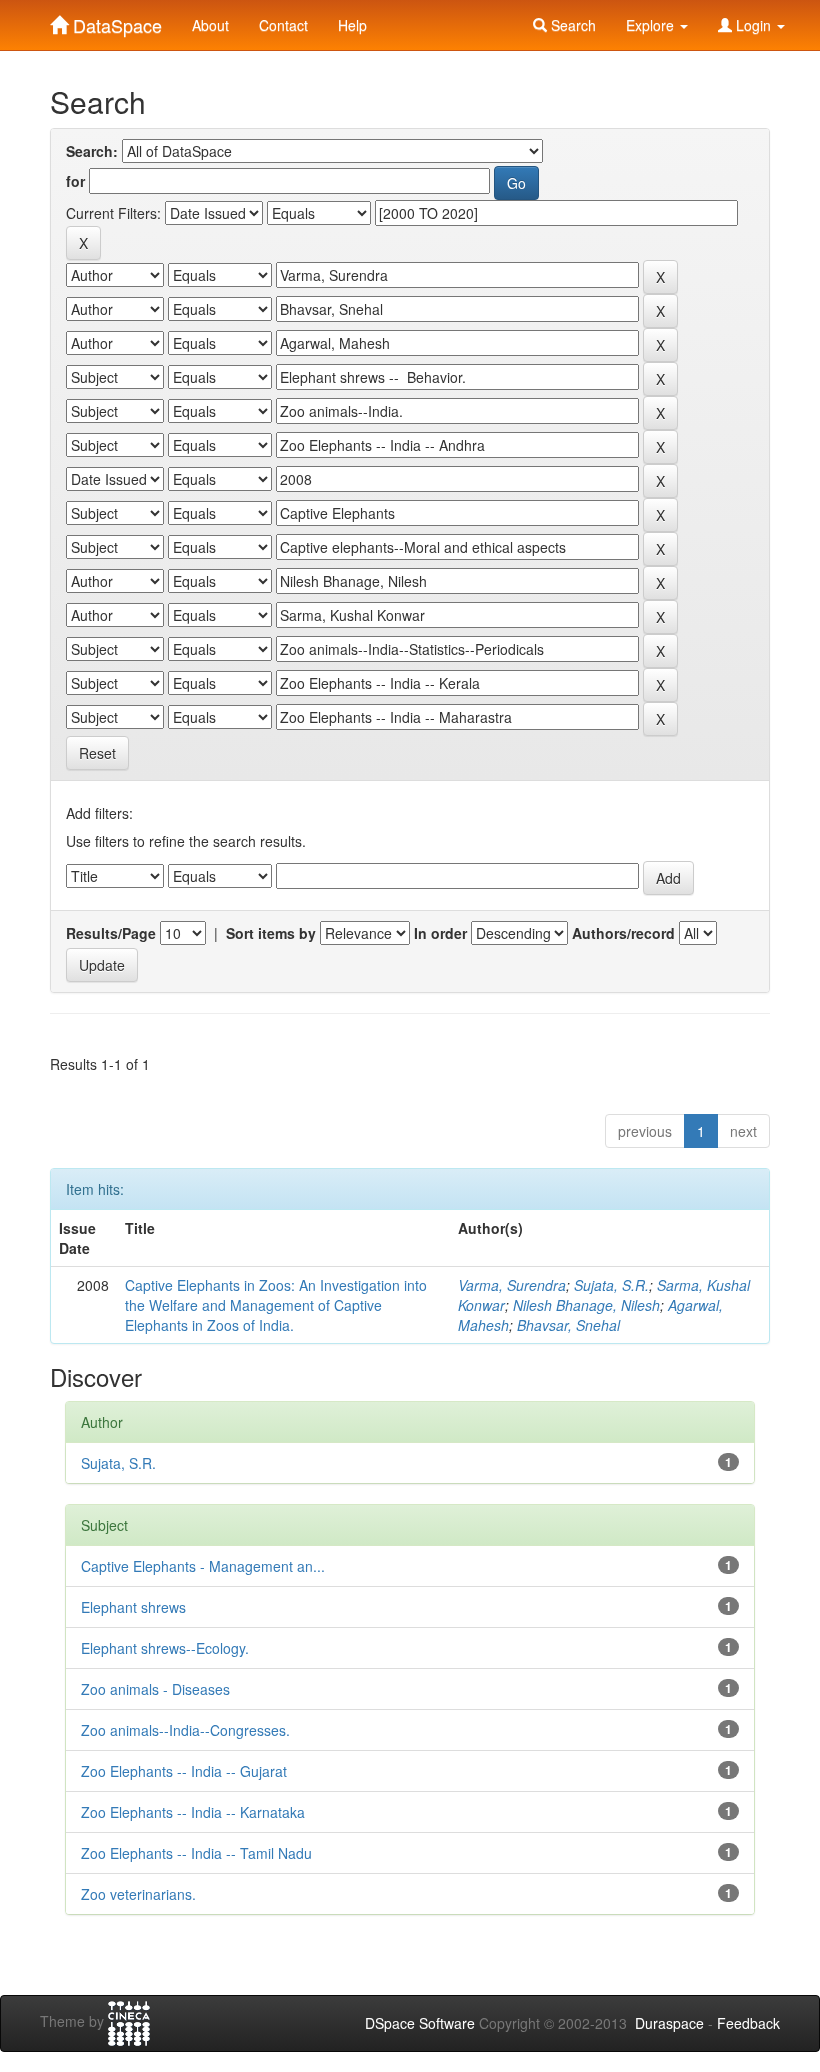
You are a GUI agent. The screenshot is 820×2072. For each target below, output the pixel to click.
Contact (283, 25)
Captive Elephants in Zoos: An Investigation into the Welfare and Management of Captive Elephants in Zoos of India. (276, 1305)
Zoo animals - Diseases (155, 1689)
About (210, 25)
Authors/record (623, 933)
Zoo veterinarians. (138, 1894)
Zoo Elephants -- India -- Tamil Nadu (196, 1853)
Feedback (748, 2023)
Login (753, 25)
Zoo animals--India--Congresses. (185, 1730)
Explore (652, 25)
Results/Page (111, 933)
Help (352, 25)
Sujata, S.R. (611, 1285)
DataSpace (115, 21)
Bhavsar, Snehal (568, 1325)
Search (571, 25)
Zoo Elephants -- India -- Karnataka (193, 1812)
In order (440, 933)
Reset (97, 753)
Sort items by (271, 933)
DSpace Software (420, 2023)
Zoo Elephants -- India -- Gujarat (184, 1771)
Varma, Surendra (512, 1285)
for (75, 181)
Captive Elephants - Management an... (203, 1566)
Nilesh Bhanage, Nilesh (586, 1305)
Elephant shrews (133, 1607)
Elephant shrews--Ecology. (165, 1648)
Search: (92, 151)
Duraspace (669, 2023)
